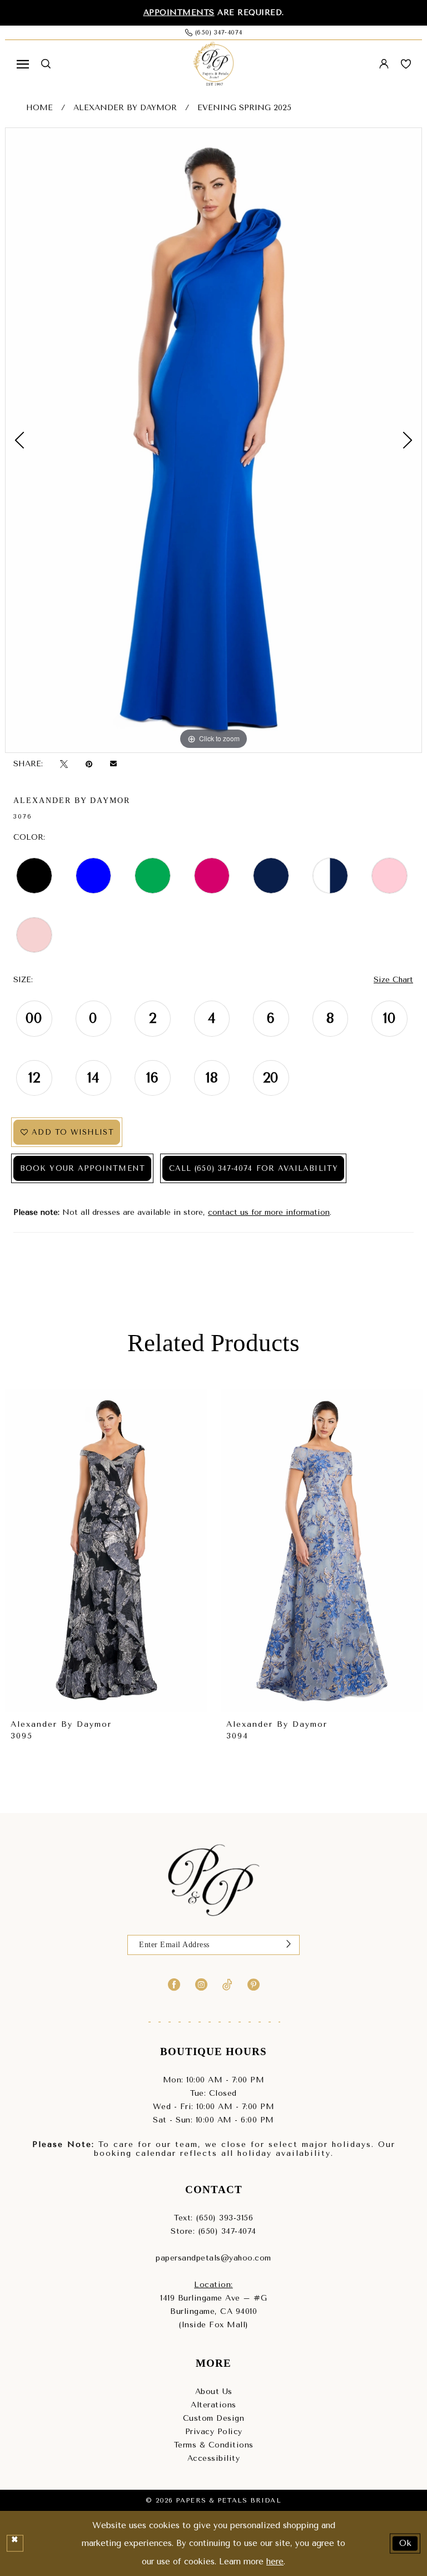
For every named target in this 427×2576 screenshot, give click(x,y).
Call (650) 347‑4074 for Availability (254, 1168)
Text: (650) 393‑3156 (213, 2218)
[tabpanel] (213, 440)
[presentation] (106, 1551)
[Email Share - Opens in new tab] (113, 764)
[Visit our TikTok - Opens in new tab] (227, 1984)
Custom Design (214, 2418)
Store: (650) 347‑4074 (213, 2231)
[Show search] (46, 64)
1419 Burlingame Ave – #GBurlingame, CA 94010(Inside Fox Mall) (213, 2311)
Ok (406, 2543)
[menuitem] (23, 64)
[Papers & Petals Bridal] (213, 64)
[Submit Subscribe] (289, 1945)
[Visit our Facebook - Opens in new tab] (174, 1984)
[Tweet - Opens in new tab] (64, 764)
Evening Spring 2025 (244, 108)
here (275, 2562)
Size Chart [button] (393, 980)
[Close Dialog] (15, 2544)
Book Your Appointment (83, 1168)
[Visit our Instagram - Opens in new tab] (201, 1984)
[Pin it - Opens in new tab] (89, 764)
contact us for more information (269, 1212)
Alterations (213, 2405)
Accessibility (214, 2458)
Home (39, 108)
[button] (23, 64)
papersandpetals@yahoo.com (213, 2258)
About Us (214, 2392)
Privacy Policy (214, 2432)
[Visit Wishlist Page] (406, 64)
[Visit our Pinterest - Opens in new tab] (254, 1984)
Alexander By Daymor (125, 108)
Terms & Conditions (214, 2445)
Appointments (179, 13)
